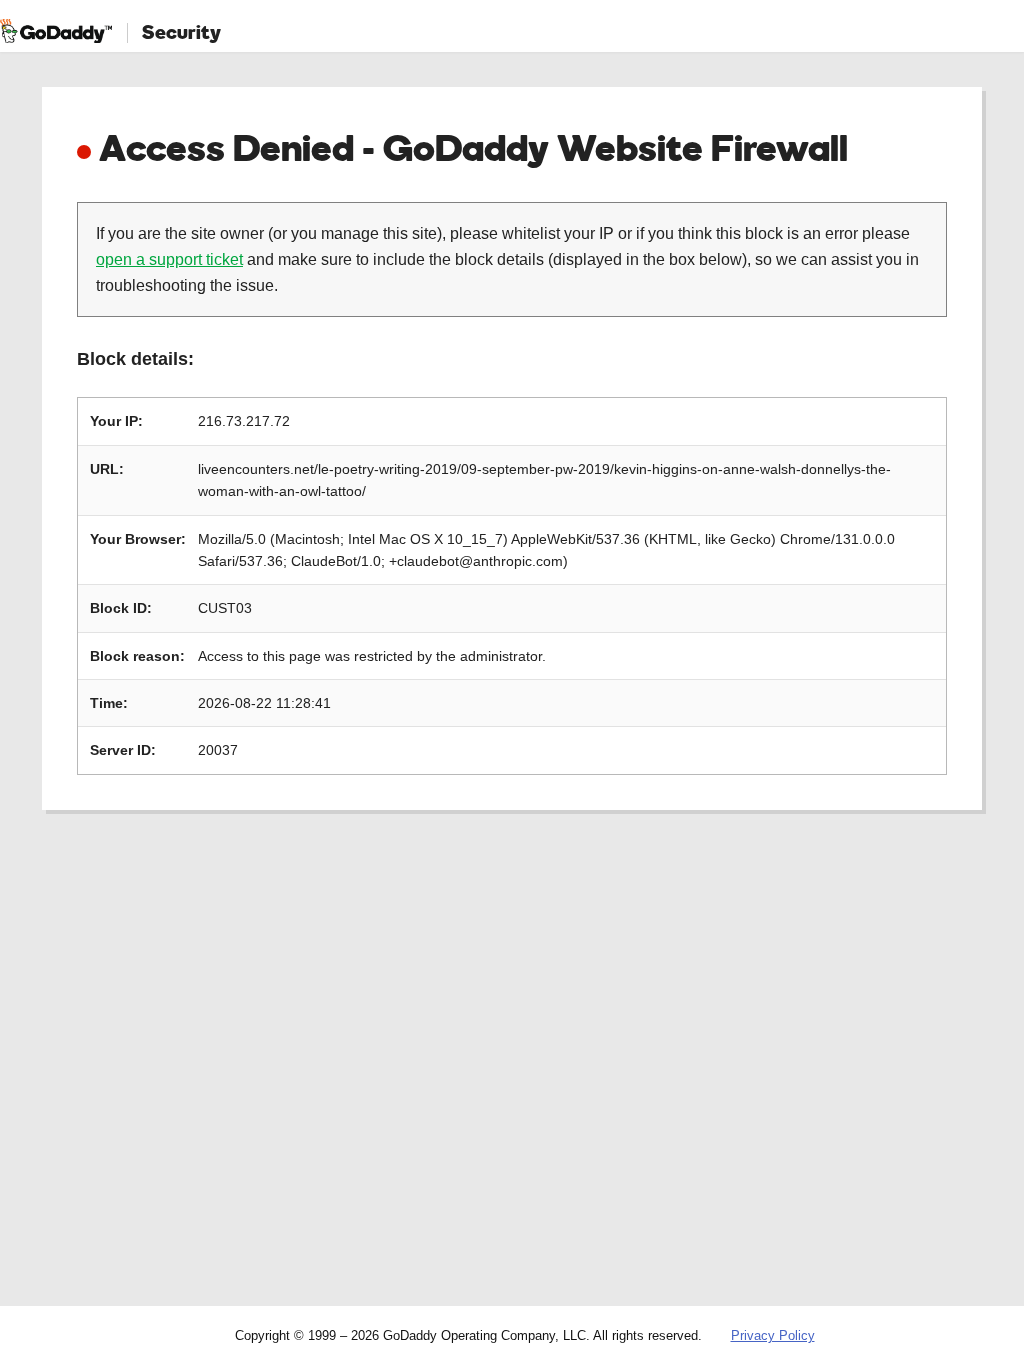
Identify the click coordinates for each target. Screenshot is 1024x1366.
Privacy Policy (773, 1335)
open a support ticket (169, 259)
